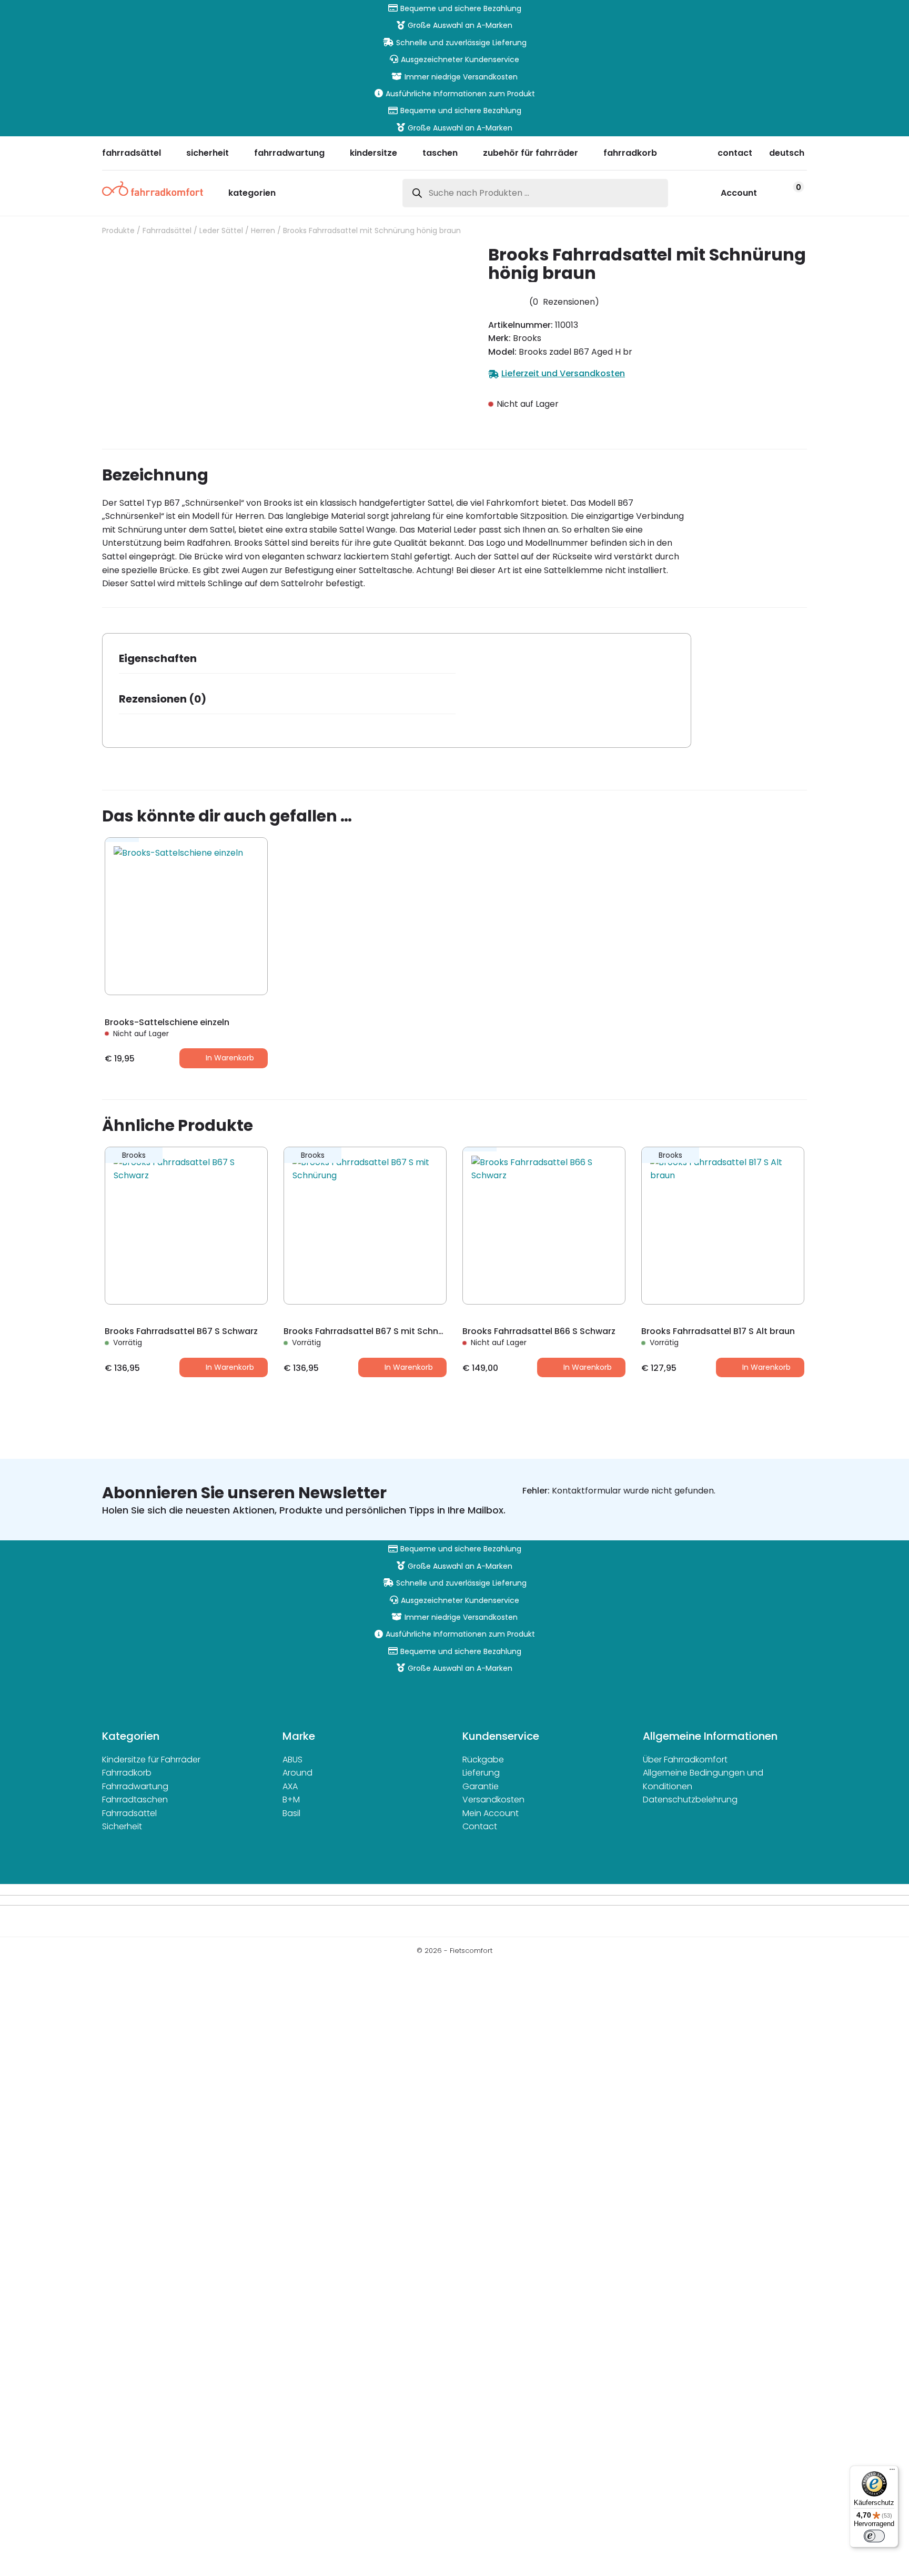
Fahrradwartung (135, 1786)
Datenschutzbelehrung (690, 1800)
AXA (290, 1786)
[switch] (874, 2536)
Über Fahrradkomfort (685, 1760)
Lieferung (481, 1773)
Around (297, 1773)
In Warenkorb (230, 1058)
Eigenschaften (158, 658)
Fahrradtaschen (135, 1800)
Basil (291, 1813)
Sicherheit (122, 1826)
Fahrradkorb (127, 1773)
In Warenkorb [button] (230, 1367)
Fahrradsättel (167, 230)
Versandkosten (493, 1800)
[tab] (287, 662)
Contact (480, 1826)
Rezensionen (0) (163, 699)
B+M (291, 1800)
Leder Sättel (221, 230)
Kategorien (252, 194)
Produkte (118, 230)
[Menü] (892, 2472)
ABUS (292, 1760)
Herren (263, 230)
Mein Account (491, 1813)
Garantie (481, 1786)
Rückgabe (483, 1760)
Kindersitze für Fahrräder (151, 1760)
